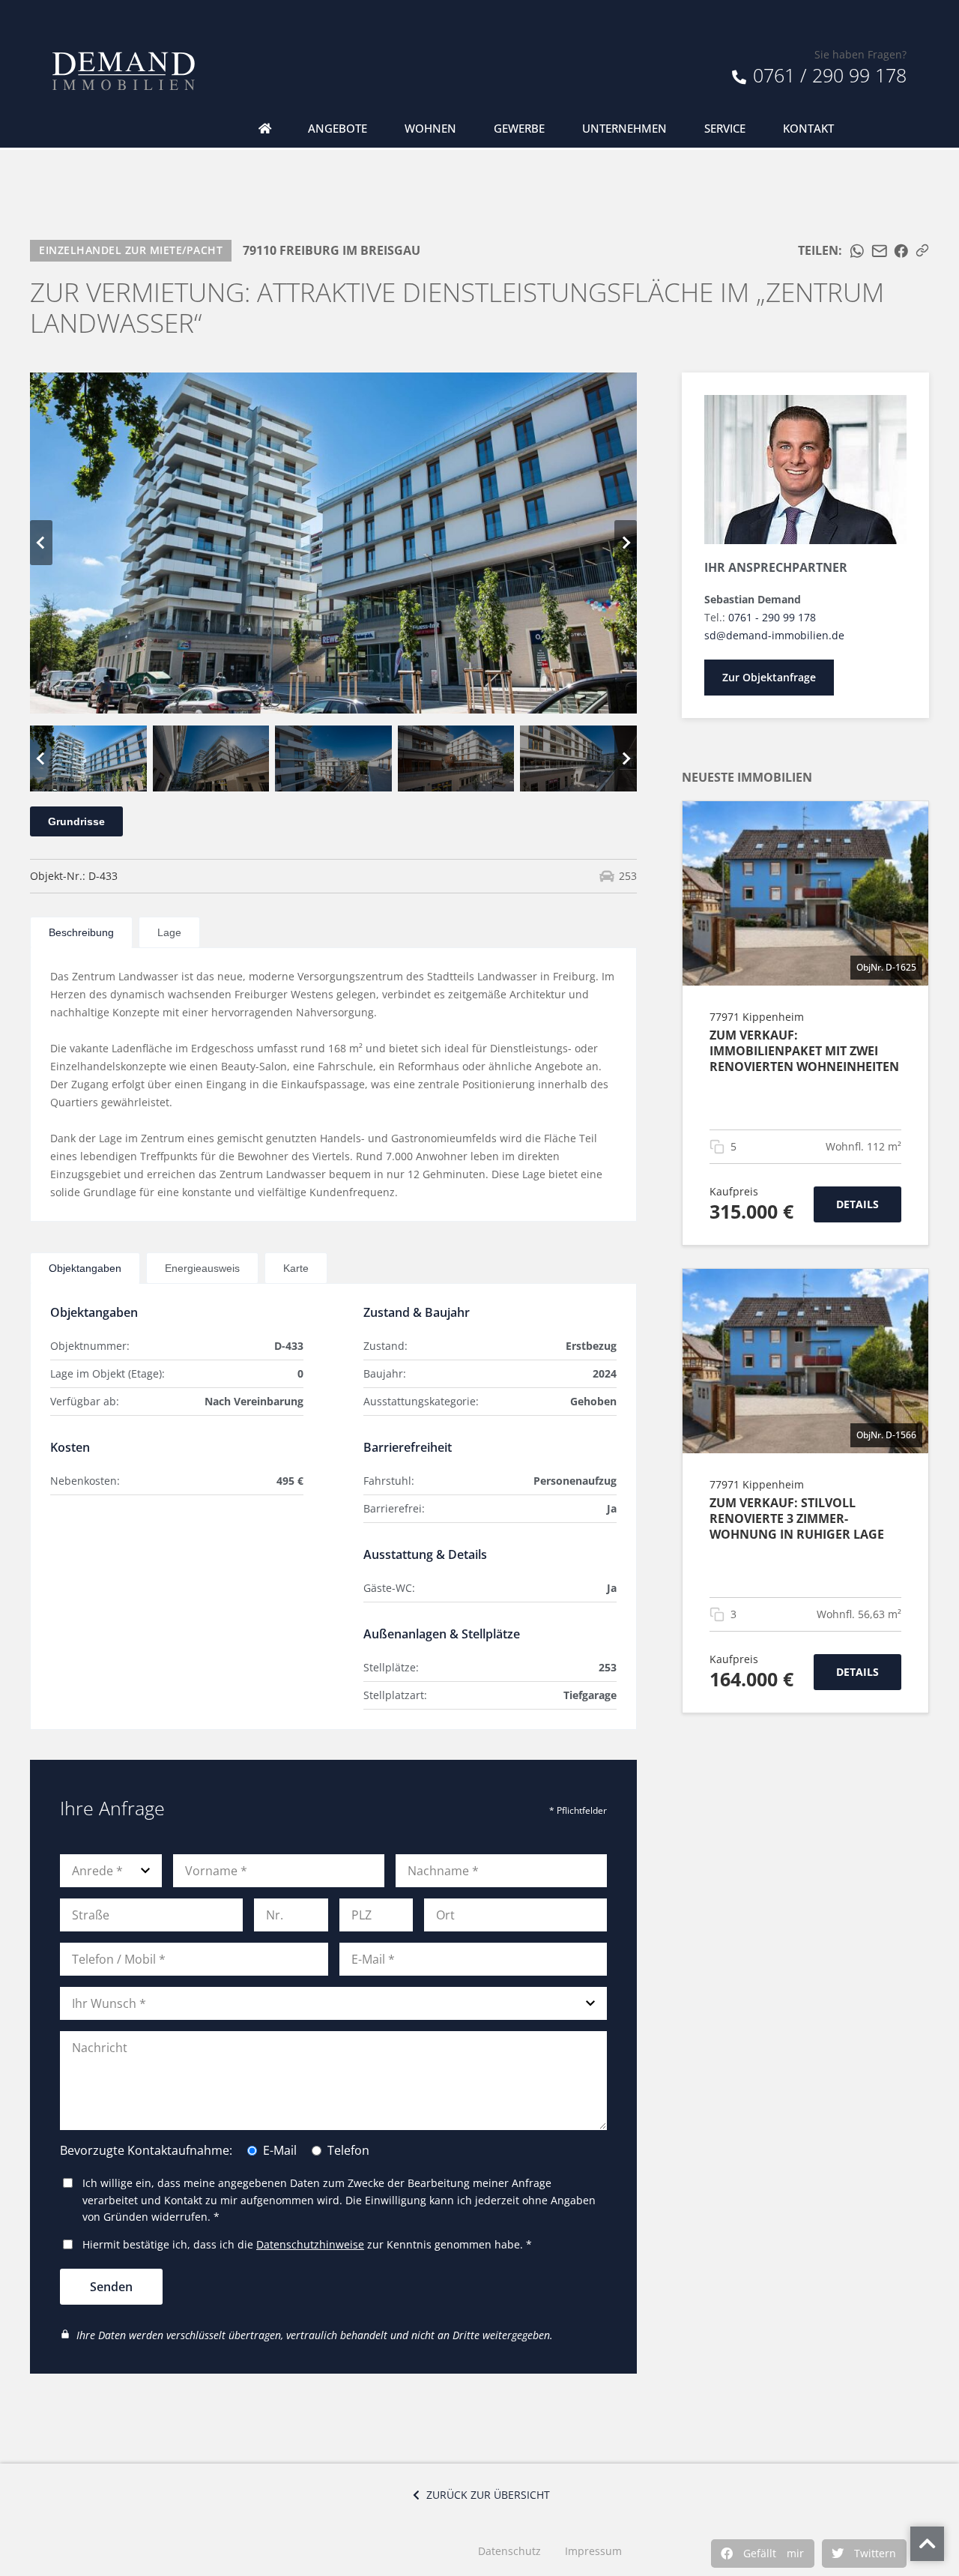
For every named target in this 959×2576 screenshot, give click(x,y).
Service (725, 129)
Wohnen (430, 129)
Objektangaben (85, 1268)
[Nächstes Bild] (626, 543)
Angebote (338, 129)
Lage (169, 932)
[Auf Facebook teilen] (901, 251)
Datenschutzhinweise (310, 2244)
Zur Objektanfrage (769, 677)
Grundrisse (76, 821)
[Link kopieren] (922, 250)
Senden (111, 2287)
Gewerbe (519, 129)
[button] (763, 2554)
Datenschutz (509, 2551)
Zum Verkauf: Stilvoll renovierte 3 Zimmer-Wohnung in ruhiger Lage (797, 1518)
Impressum (593, 2551)
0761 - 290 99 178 (772, 617)
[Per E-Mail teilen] (880, 251)
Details (857, 1204)
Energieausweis (202, 1268)
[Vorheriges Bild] (41, 543)
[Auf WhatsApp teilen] (857, 251)
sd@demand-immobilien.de (774, 635)
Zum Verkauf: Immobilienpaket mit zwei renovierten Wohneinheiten (804, 1051)
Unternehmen (624, 129)
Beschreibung (81, 932)
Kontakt (808, 129)
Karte (296, 1268)
